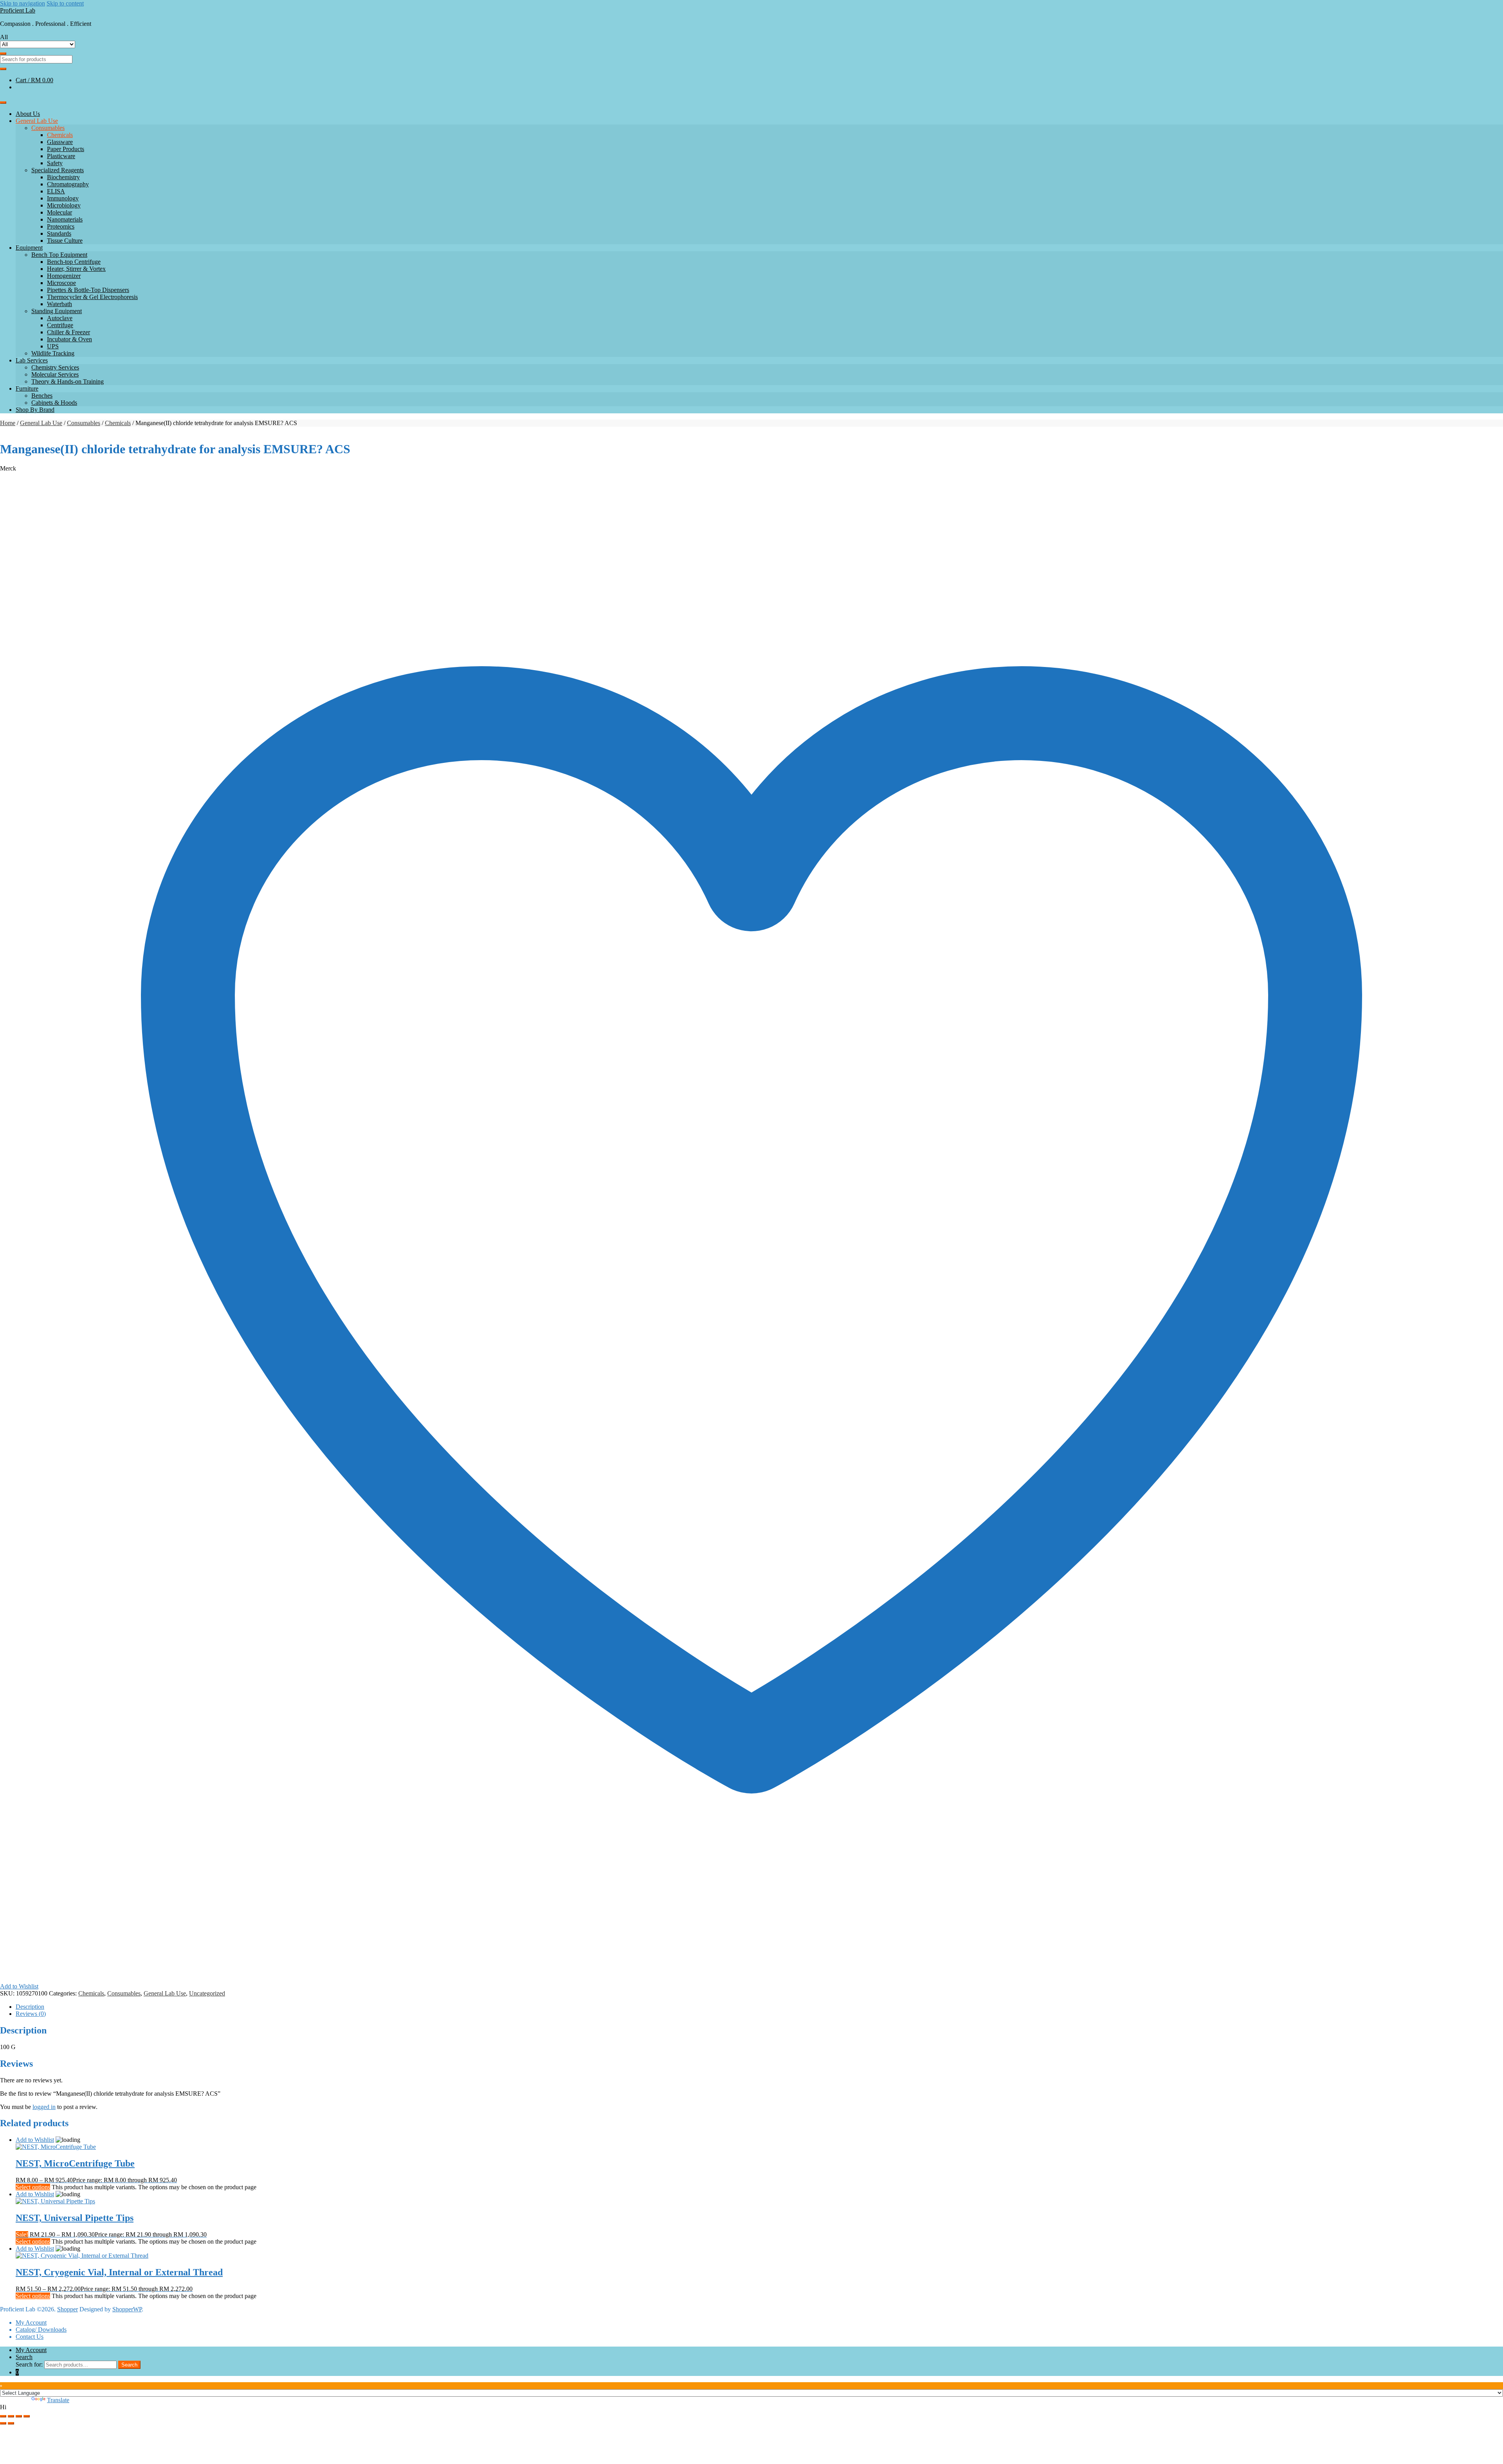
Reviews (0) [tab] (31, 2014)
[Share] (19, 2416)
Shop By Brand (35, 410)
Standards (59, 233)
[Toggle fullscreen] (11, 2416)
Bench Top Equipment (59, 255)
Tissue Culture (65, 241)
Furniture (27, 388)
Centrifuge (60, 325)
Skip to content (65, 3)
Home (8, 423)
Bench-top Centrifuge (74, 262)
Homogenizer (64, 276)
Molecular (59, 212)
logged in (44, 2107)
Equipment (29, 248)
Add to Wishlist (35, 2140)
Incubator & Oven (69, 339)
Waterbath (59, 304)
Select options (33, 2187)
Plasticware (61, 156)
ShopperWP (127, 2309)
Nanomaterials (65, 219)
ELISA (56, 191)
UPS (53, 346)
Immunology (63, 198)
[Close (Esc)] (27, 2416)
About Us (28, 114)
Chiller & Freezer (68, 332)
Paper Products (66, 149)
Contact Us (30, 2337)
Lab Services (32, 360)
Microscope (61, 283)
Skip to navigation (23, 3)
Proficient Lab (18, 10)
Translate (58, 2400)
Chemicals (60, 135)
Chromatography (68, 184)
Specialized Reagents (58, 170)
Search (24, 2357)
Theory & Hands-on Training (68, 381)
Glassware (60, 142)
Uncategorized (207, 1993)
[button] (751, 2407)
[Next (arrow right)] (11, 2423)
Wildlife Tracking (53, 353)
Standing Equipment (57, 311)
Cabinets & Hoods (54, 403)
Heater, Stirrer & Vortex (76, 269)
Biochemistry (63, 177)
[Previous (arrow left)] (3, 2423)
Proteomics (61, 226)
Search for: (29, 2364)
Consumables (48, 128)
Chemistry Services (55, 367)
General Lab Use (37, 121)
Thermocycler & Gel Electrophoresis (92, 297)
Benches (42, 396)
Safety (55, 163)
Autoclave (60, 318)
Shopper (68, 2309)
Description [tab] (30, 2007)
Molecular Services (55, 374)
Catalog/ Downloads (41, 2330)
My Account (31, 2323)
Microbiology (64, 205)
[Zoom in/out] (3, 2416)
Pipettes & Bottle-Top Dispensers (88, 290)
